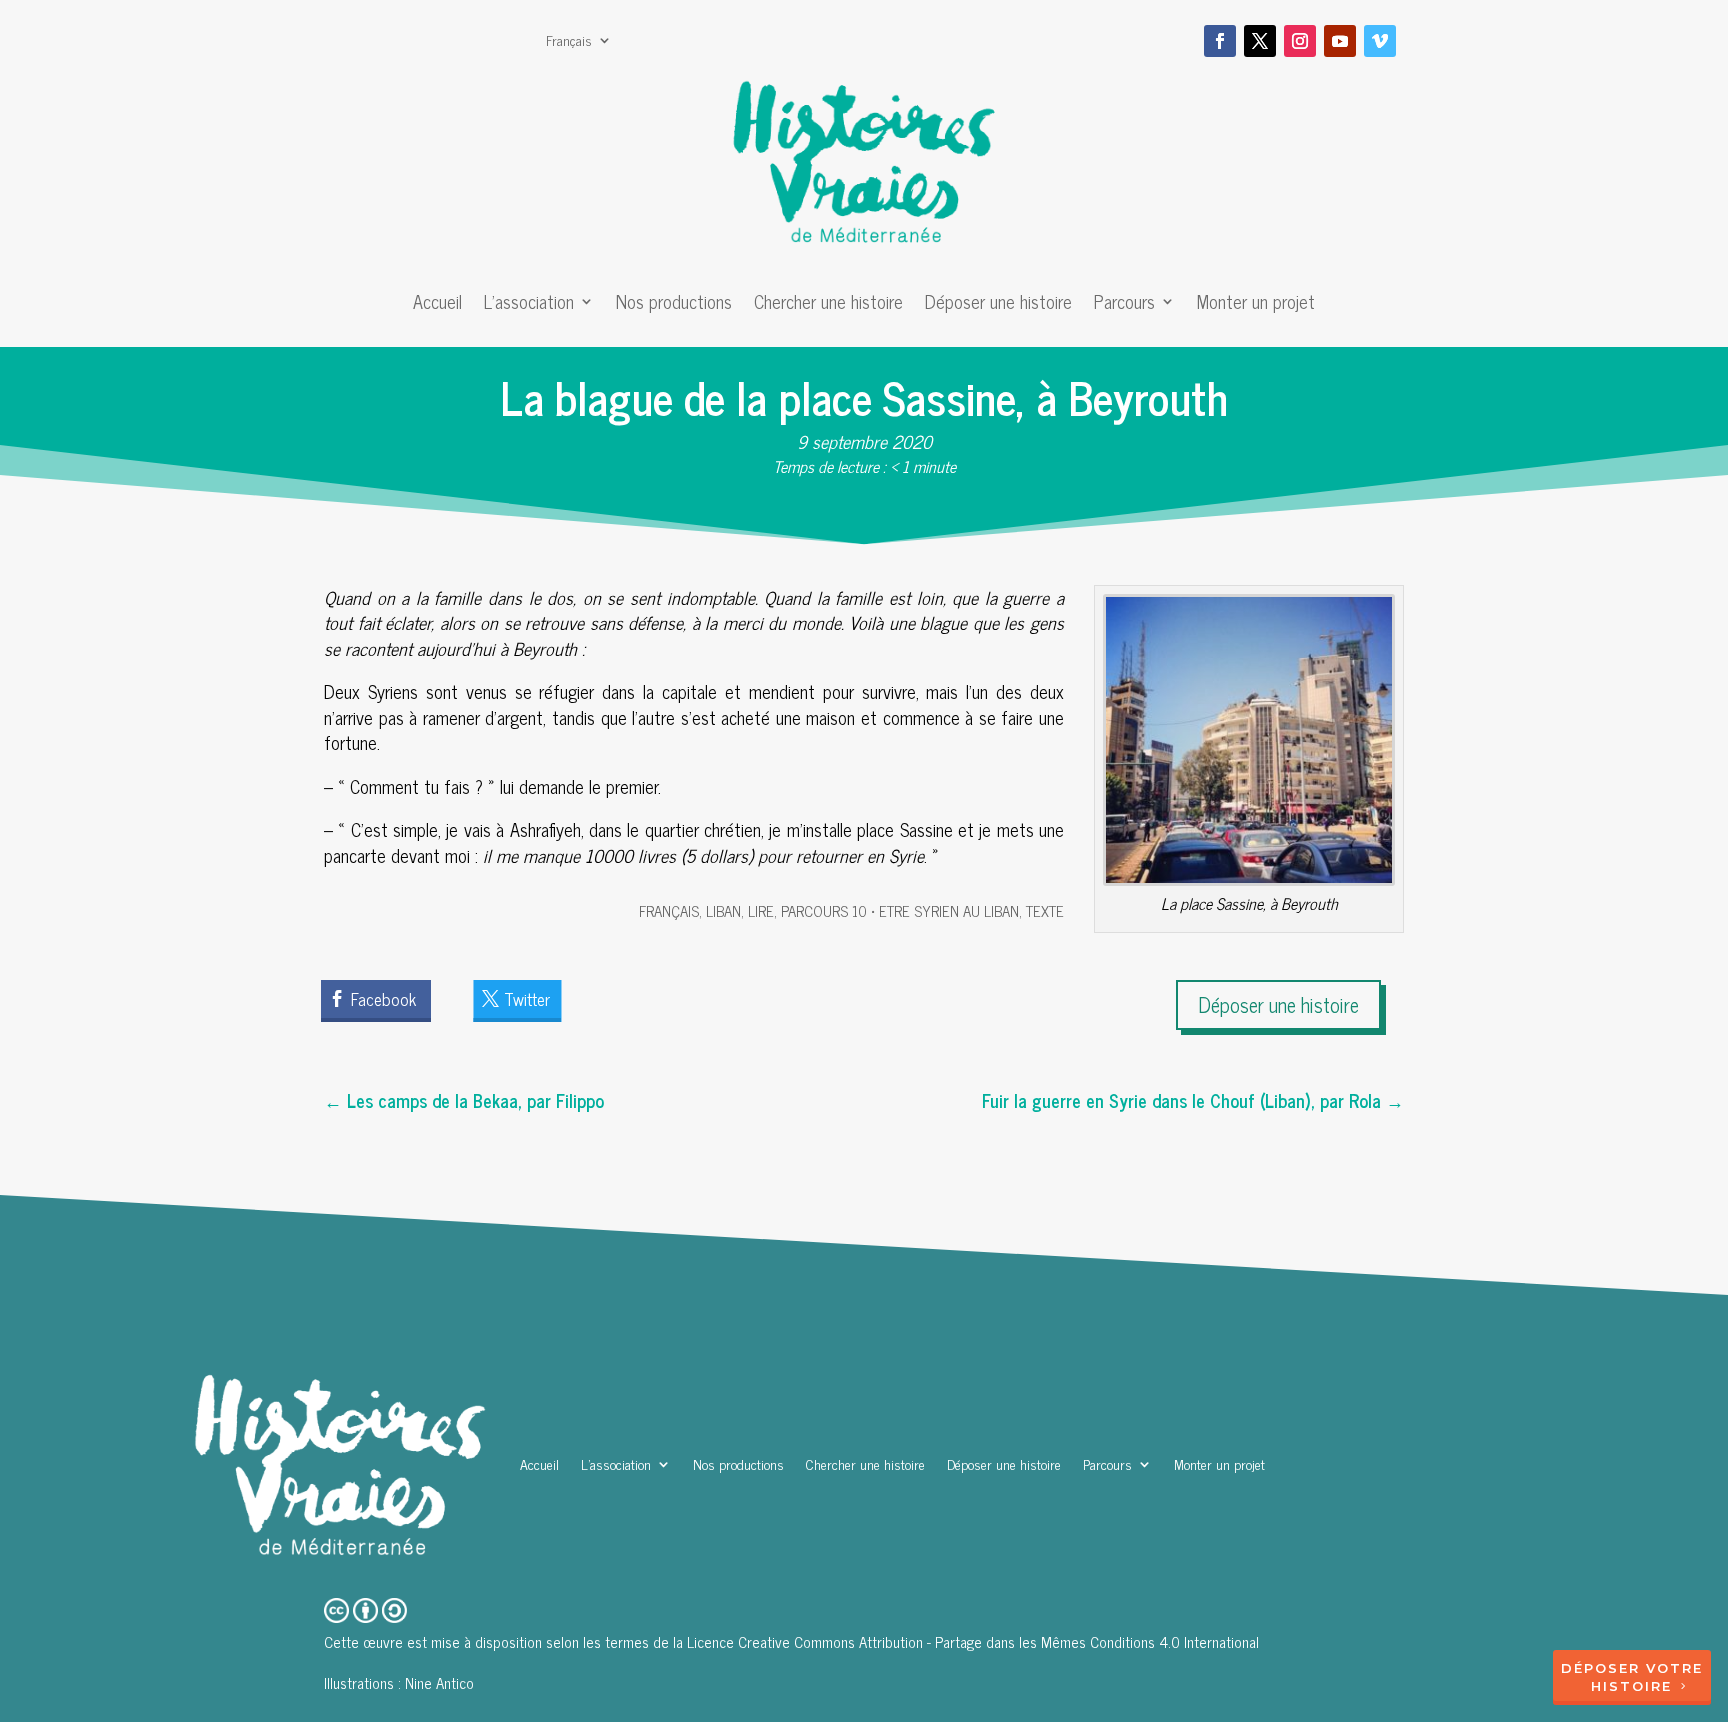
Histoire (1631, 1686)
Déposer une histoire (998, 305)
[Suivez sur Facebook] (1220, 41)
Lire (761, 910)
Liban (723, 910)
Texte (1045, 910)
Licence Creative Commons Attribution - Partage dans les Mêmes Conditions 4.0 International (973, 1641)
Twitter (527, 999)
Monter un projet (1256, 305)
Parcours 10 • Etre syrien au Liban (900, 910)
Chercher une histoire (828, 305)
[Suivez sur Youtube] (1340, 41)
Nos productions (674, 305)
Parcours (1124, 305)
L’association (529, 305)
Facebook (383, 999)
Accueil (437, 305)
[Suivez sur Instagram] (1300, 41)
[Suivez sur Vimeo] (1380, 41)
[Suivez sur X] (1260, 41)
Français (569, 42)
